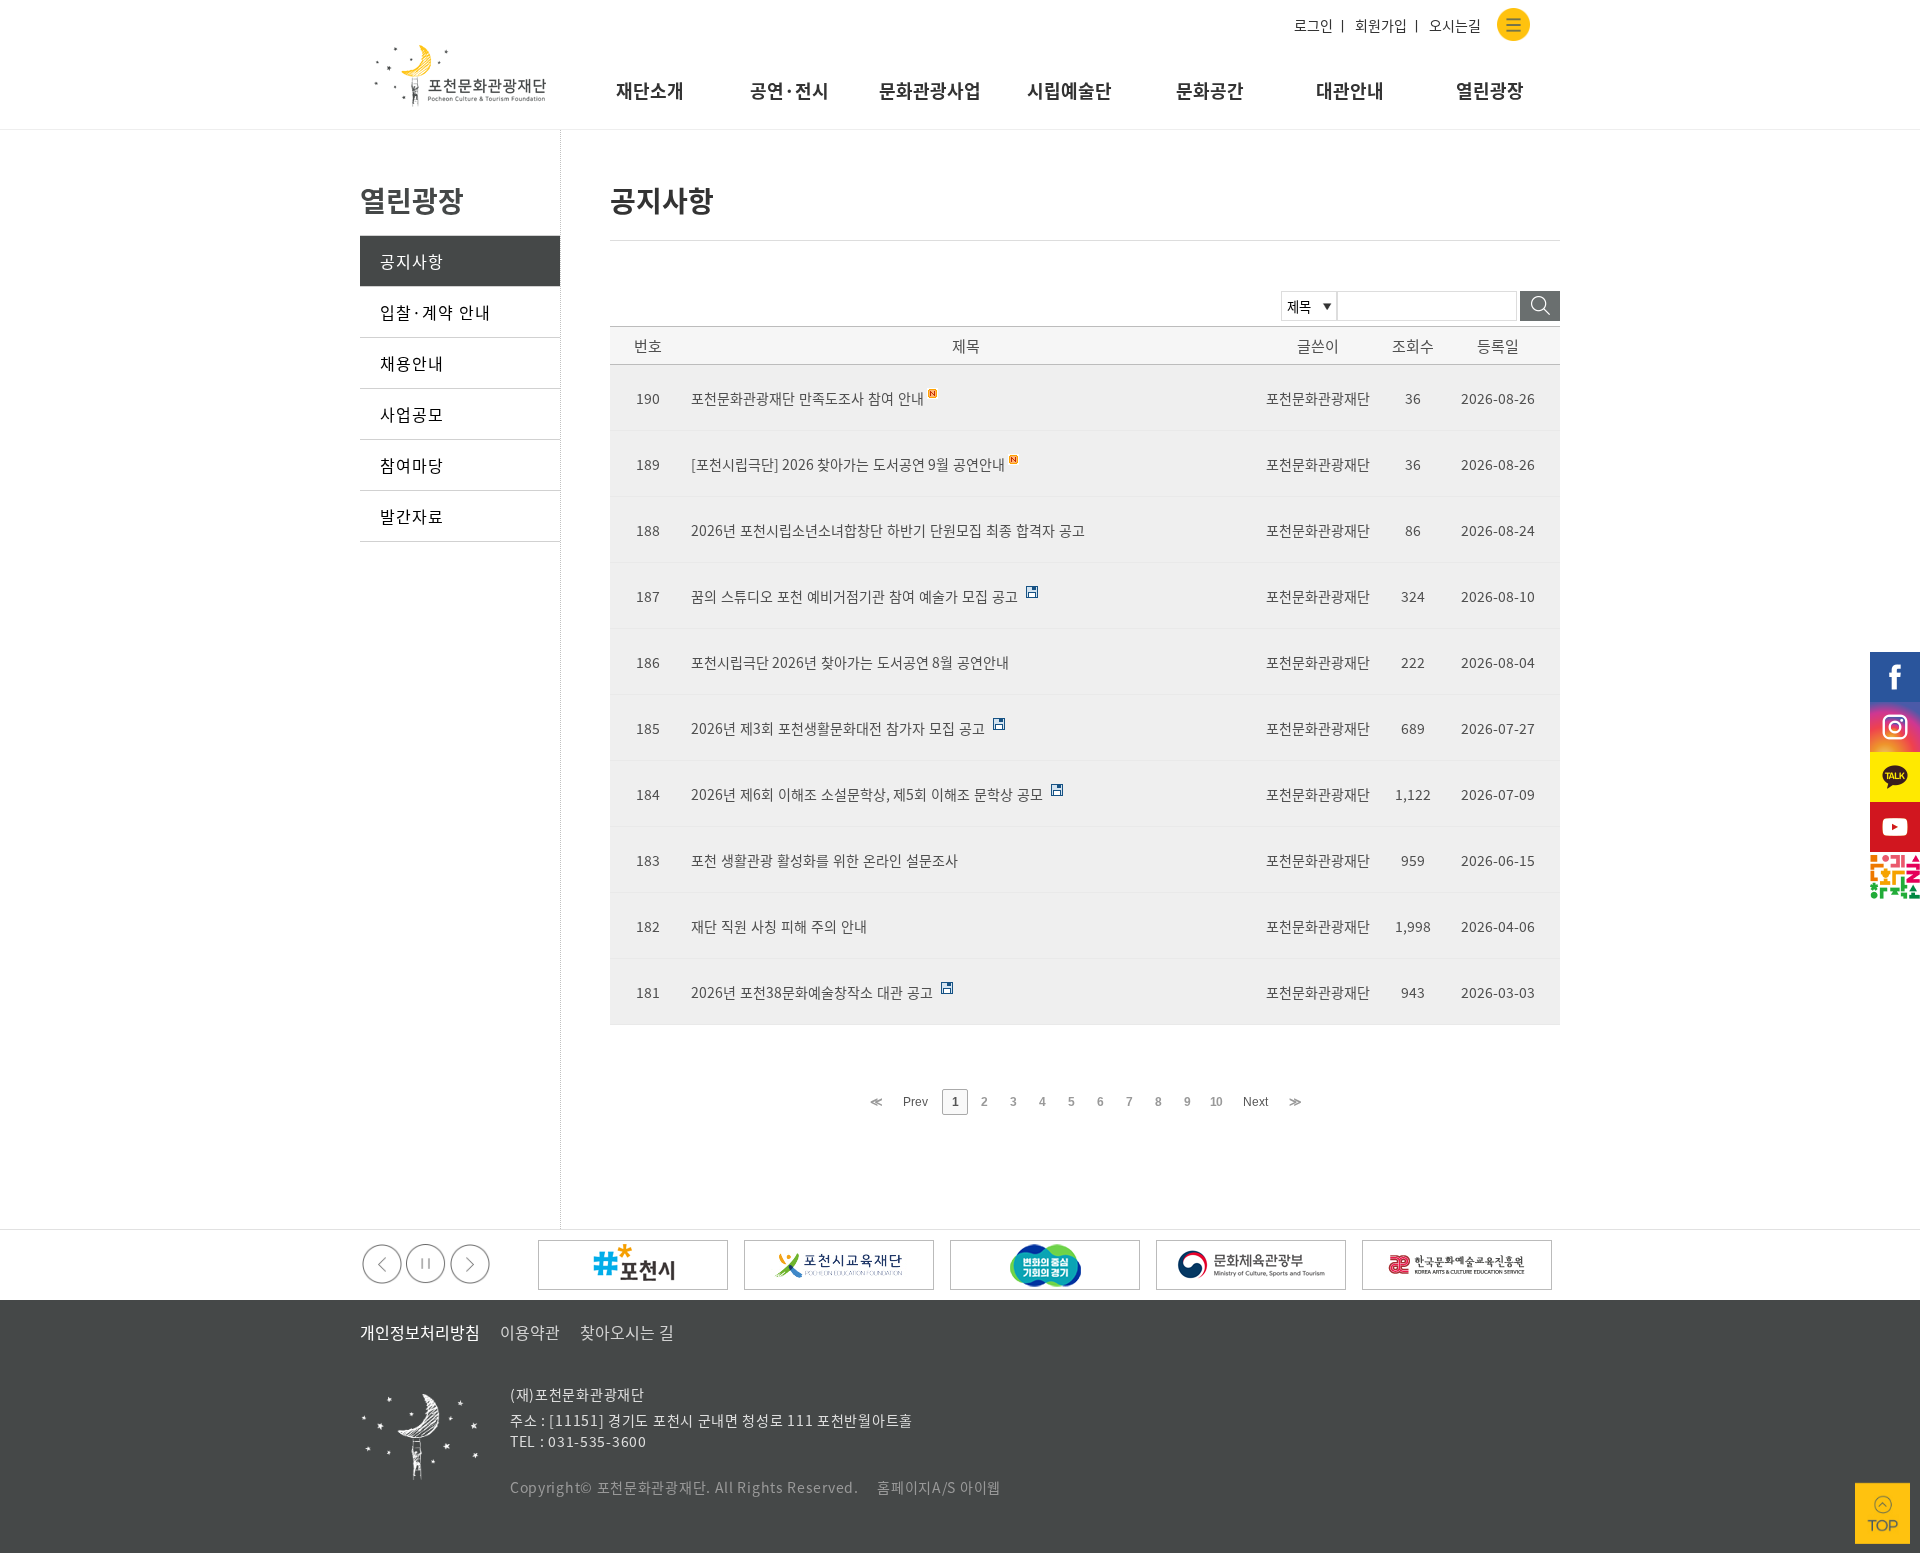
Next (1255, 1102)
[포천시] (633, 1265)
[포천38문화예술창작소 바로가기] (1895, 862)
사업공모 (412, 414)
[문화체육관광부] (1251, 1265)
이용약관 (530, 1332)
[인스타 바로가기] (1895, 712)
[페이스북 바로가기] (1895, 662)
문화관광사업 (930, 90)
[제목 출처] (1309, 303)
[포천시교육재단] (839, 1265)
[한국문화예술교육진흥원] (1457, 1265)
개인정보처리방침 (420, 1332)
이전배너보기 (382, 1264)
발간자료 (412, 516)
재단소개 (650, 90)
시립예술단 (1069, 90)
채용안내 (412, 363)
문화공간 (1210, 90)
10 (1216, 1102)
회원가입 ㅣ (1389, 25)
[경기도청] (1045, 1265)
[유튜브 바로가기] (1895, 812)
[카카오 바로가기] (1895, 762)
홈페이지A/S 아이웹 (939, 1487)
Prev (915, 1102)
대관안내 (1350, 90)
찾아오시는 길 (627, 1332)
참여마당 (412, 465)
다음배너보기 (470, 1264)
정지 (426, 1264)
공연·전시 (789, 90)
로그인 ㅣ (1321, 25)
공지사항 (412, 261)
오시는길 (1455, 25)
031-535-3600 (597, 1441)
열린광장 (1490, 90)
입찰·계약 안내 (435, 312)
